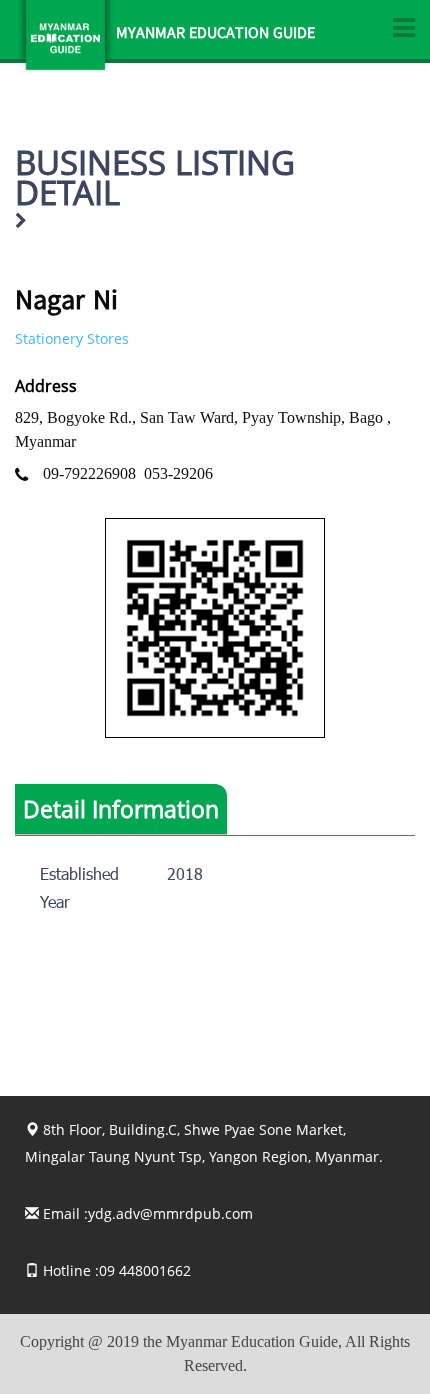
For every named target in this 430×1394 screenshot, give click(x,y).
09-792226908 (89, 473)
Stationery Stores (72, 338)
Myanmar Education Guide (215, 35)
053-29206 (178, 473)
